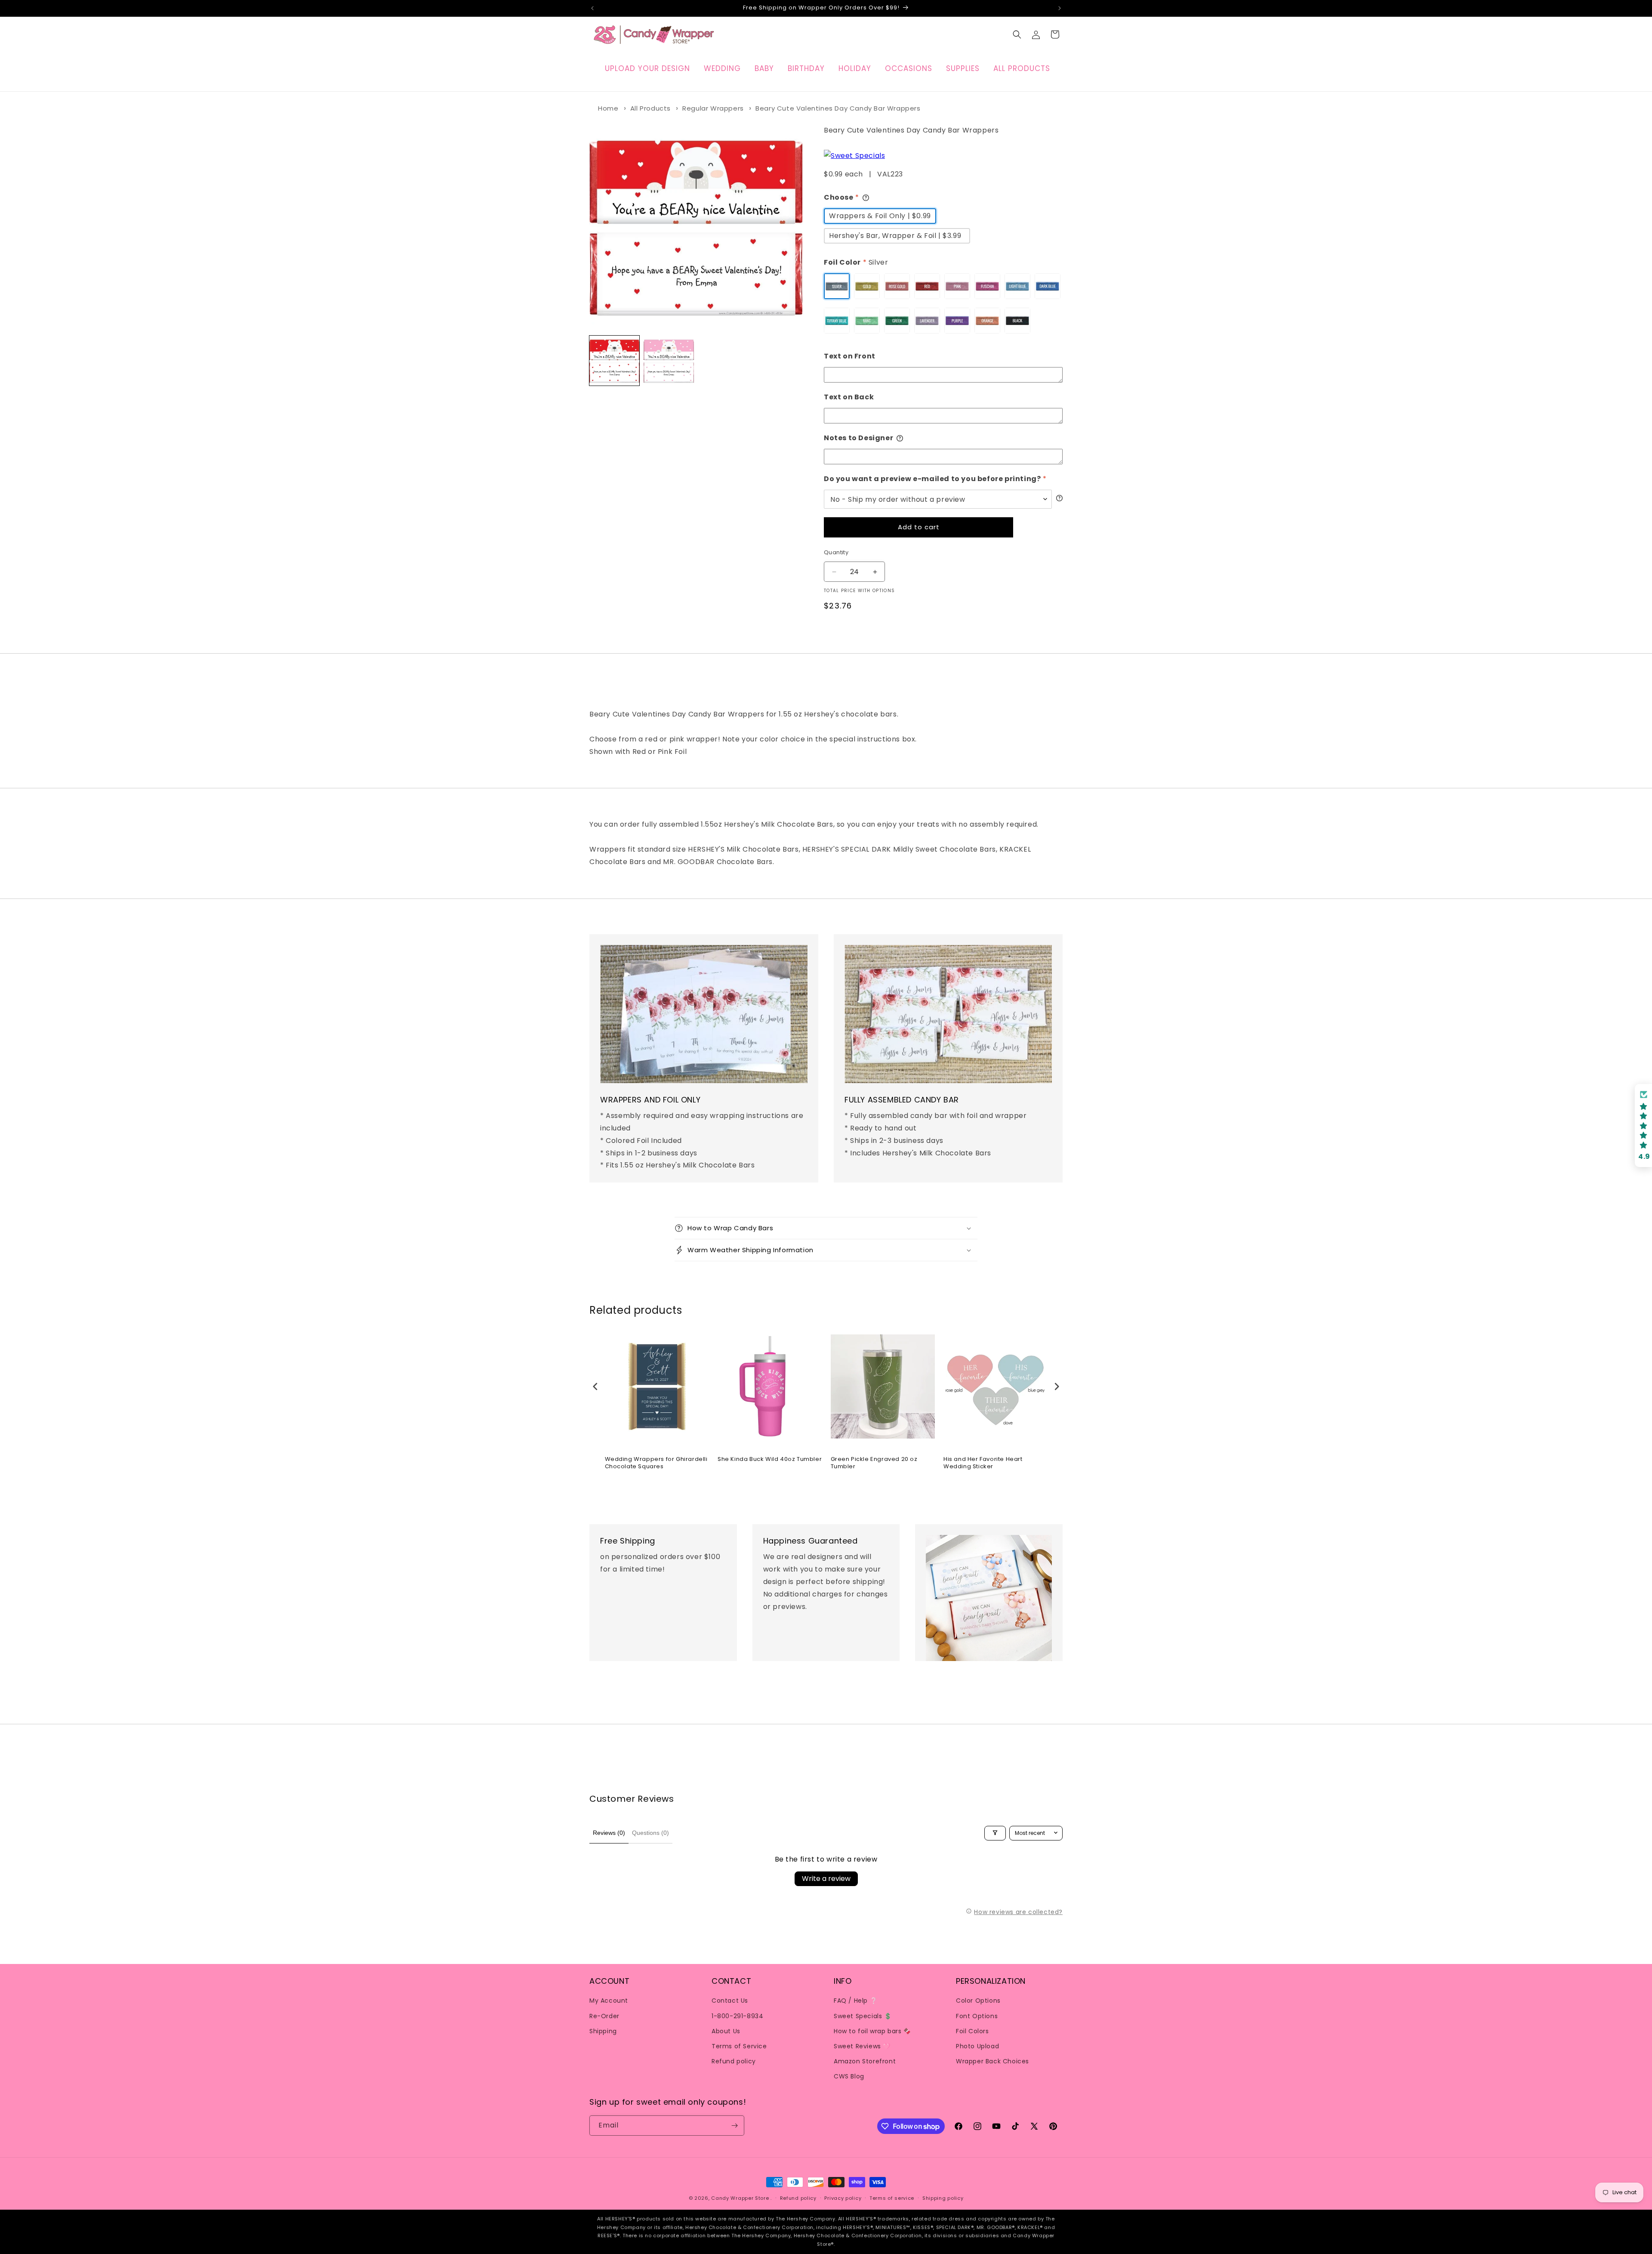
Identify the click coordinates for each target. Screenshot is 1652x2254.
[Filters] (995, 1833)
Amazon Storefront (865, 2061)
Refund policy (734, 2061)
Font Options (977, 2016)
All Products (650, 108)
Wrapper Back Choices (992, 2061)
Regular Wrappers (713, 108)
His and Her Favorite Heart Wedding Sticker (983, 1463)
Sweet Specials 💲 (863, 2016)
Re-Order (604, 2016)
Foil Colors (972, 2031)
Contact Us (730, 2001)
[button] (1017, 34)
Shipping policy (943, 2198)
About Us (726, 2031)
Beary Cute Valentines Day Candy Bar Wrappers (838, 108)
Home (608, 108)
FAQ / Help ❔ (855, 2001)
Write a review (826, 1879)
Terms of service (892, 2198)
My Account (609, 2001)
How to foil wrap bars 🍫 (872, 2031)
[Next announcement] (1060, 8)
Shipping (603, 2031)
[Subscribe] (734, 2126)
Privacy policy (843, 2198)
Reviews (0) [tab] (609, 1833)
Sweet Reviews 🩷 (862, 2046)
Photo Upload (977, 2046)
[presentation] (595, 1386)
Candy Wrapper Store (740, 2198)
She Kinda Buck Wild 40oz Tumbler (770, 1459)
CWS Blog (849, 2076)
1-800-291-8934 (737, 2016)
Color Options (978, 2001)
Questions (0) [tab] (650, 1833)
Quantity (836, 552)
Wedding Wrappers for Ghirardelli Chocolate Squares (656, 1463)
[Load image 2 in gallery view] (669, 361)
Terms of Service (739, 2046)
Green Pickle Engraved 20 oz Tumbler (874, 1463)
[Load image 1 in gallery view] (614, 361)
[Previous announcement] (592, 8)
